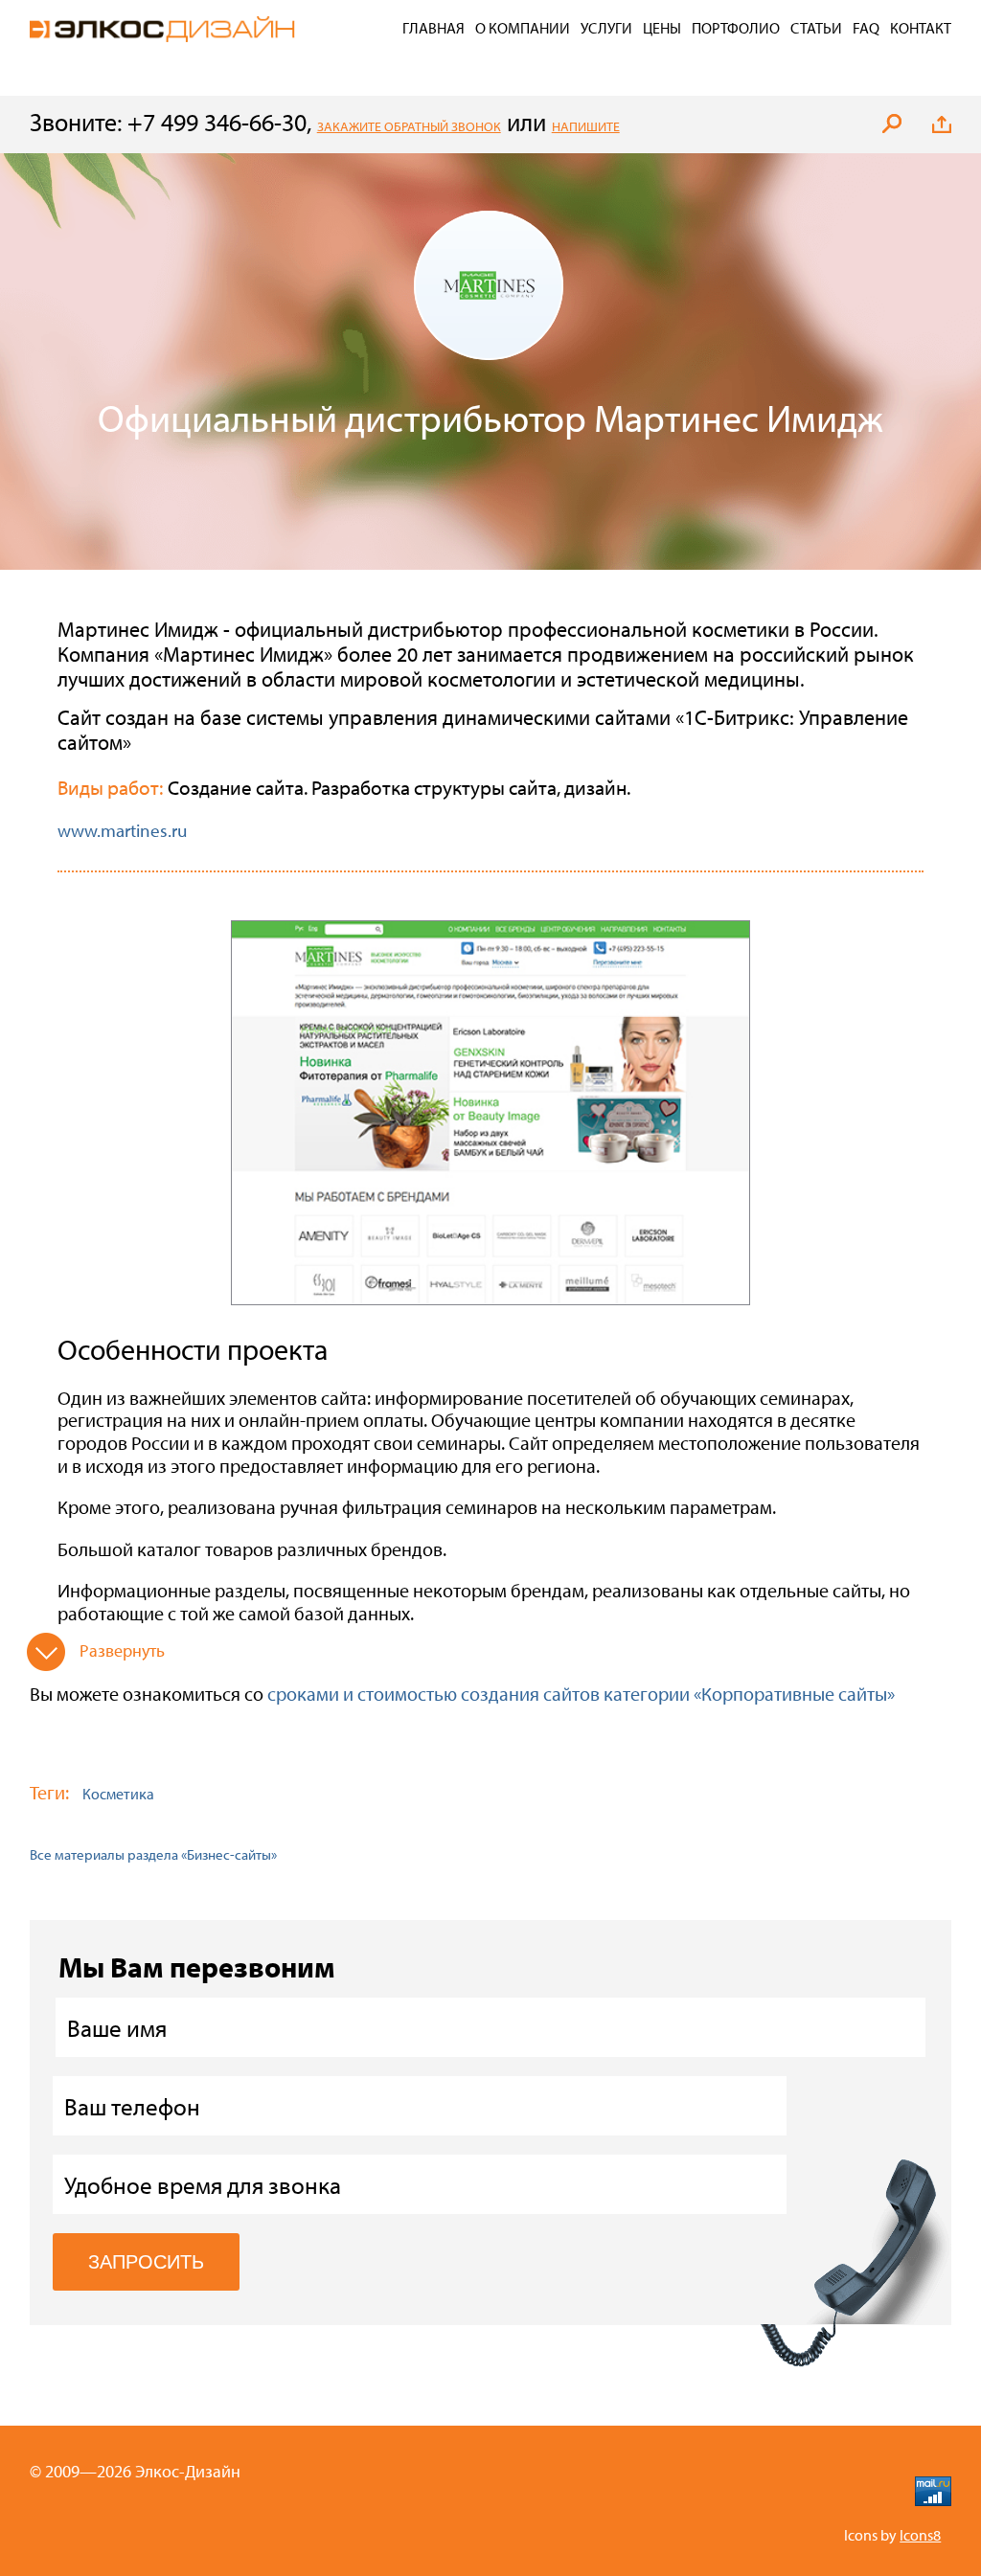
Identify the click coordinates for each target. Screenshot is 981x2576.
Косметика (118, 1794)
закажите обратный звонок (409, 126)
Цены (662, 28)
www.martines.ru (122, 830)
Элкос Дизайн (162, 29)
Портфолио (736, 28)
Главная (433, 28)
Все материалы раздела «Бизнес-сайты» (153, 1854)
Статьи (816, 28)
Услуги (606, 28)
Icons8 (920, 2535)
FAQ (866, 28)
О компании (523, 28)
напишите (586, 126)
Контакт (921, 28)
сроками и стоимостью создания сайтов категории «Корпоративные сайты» (581, 1694)
